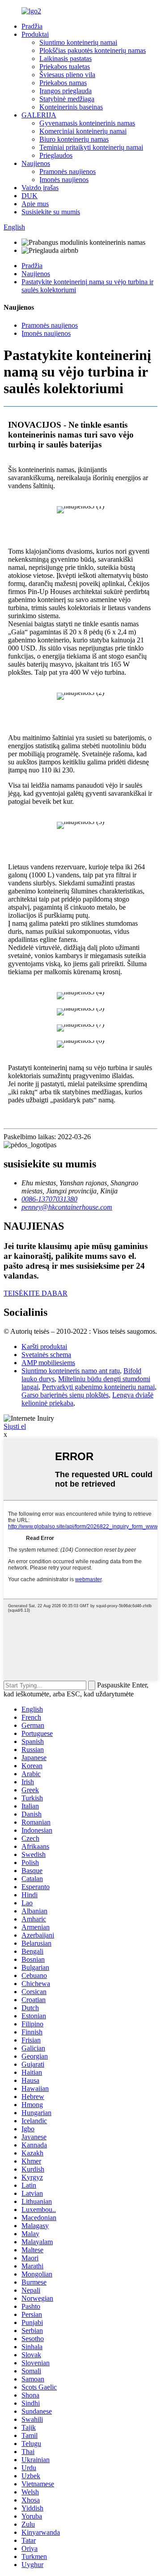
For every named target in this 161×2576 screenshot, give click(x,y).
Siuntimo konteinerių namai (78, 42)
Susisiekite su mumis (51, 212)
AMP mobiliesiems (48, 1363)
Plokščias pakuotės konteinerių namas (93, 50)
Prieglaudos (56, 155)
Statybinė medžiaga (67, 99)
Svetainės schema (46, 1355)
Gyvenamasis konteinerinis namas (87, 123)
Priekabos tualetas (65, 67)
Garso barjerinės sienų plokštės (65, 1395)
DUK (30, 196)
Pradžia (32, 26)
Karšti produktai (44, 1347)
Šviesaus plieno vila (67, 75)
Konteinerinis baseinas (71, 107)
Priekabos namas (63, 83)
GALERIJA (39, 115)
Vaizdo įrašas (40, 188)
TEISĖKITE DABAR (36, 1293)
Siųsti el (15, 1426)
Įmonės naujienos (64, 180)
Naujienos (36, 163)
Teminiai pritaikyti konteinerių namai (91, 147)
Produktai (35, 34)
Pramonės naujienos (68, 171)
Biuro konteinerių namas (74, 139)
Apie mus (35, 204)
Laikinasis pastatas (66, 59)
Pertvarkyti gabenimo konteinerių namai (98, 1387)
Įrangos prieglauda (66, 91)
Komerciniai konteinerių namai (83, 131)
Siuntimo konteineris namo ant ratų (71, 1371)
